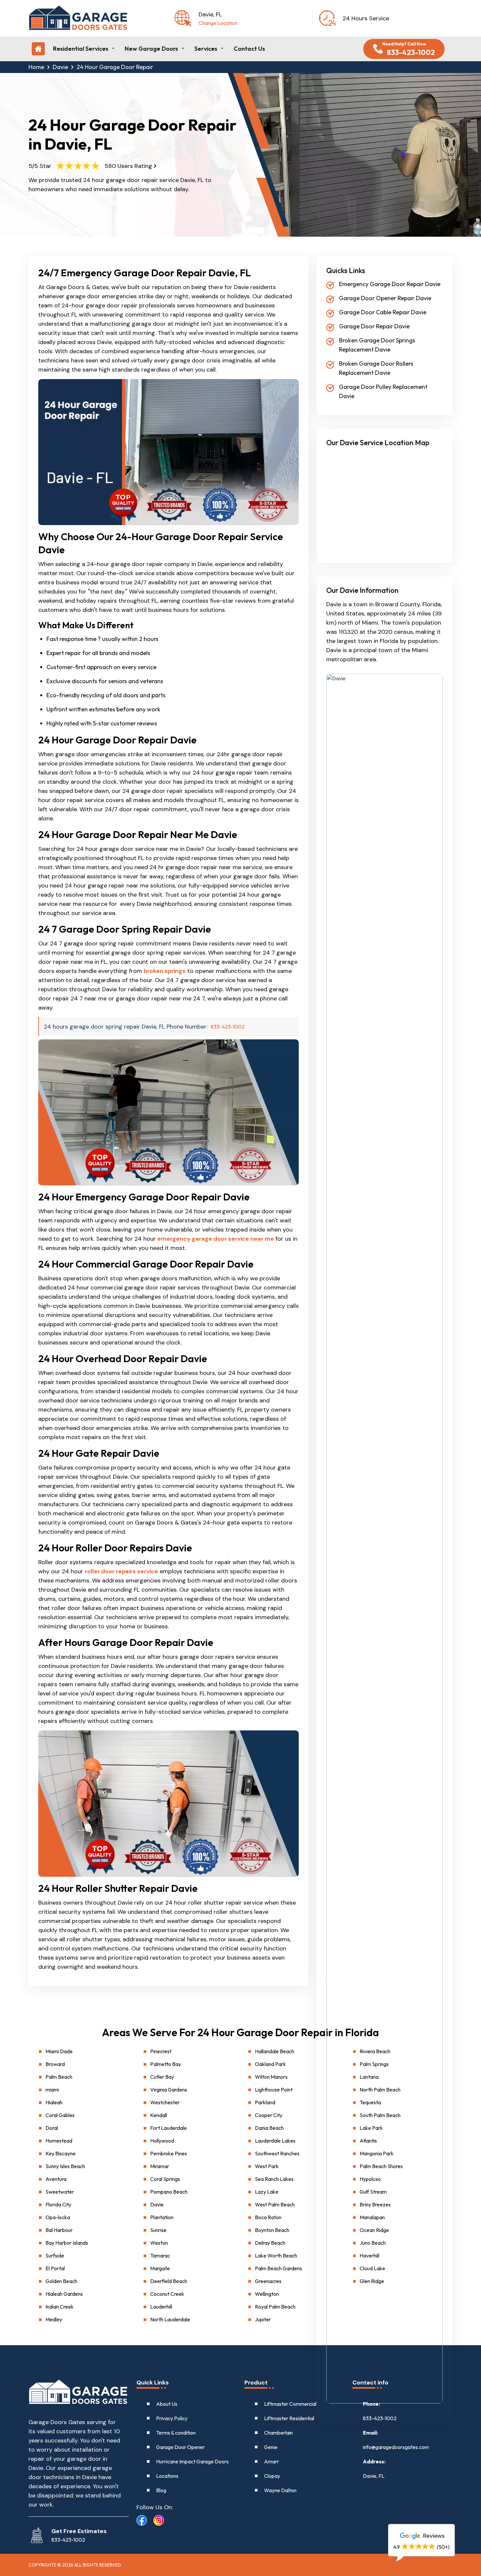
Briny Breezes (375, 2204)
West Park (267, 2166)
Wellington (267, 2294)
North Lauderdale (170, 2319)
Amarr (272, 2461)
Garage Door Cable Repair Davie (383, 312)
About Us (167, 2404)
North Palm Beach (380, 2090)
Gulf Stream (373, 2192)
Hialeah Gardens (64, 2294)
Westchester (165, 2102)
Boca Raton (268, 2217)
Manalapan (372, 2217)
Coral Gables (60, 2115)
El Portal (55, 2268)
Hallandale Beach (275, 2051)
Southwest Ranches (277, 2153)
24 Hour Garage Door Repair (115, 67)
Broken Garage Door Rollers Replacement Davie (376, 368)
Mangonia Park (377, 2153)
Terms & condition (176, 2433)
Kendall (159, 2115)
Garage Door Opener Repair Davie (385, 298)
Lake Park (371, 2128)
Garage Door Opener (180, 2447)
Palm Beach (59, 2077)
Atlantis (368, 2141)
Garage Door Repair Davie (374, 326)
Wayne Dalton (280, 2490)
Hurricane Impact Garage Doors (192, 2461)
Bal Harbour (59, 2230)
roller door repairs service (121, 1571)
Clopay (272, 2476)
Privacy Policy (172, 2418)
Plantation (162, 2217)
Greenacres (268, 2281)
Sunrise (158, 2230)
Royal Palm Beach (275, 2307)
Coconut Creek (167, 2294)
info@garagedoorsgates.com (396, 2447)
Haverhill (369, 2256)
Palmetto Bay (166, 2064)
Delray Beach (270, 2243)
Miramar (160, 2166)
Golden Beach (61, 2281)
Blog (161, 2490)
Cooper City (269, 2115)
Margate (160, 2268)
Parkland (265, 2102)
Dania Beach (269, 2128)
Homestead (59, 2141)
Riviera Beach (375, 2051)
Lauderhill (161, 2307)
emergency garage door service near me (216, 1239)
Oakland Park (270, 2064)
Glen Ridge (372, 2281)
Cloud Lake (372, 2268)
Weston (159, 2243)
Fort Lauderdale (169, 2128)
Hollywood (162, 2141)
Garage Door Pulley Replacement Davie (383, 391)
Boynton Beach (272, 2230)
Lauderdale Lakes (275, 2141)
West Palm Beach (275, 2204)
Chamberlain (278, 2433)
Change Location (218, 23)
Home (36, 67)
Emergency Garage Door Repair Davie (390, 284)
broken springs (165, 971)
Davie (60, 67)
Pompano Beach (169, 2192)
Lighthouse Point (274, 2090)
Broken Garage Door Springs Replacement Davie (377, 345)
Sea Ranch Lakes (274, 2179)
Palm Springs (374, 2064)
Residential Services (81, 49)
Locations (167, 2476)
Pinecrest (161, 2051)
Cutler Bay (162, 2077)
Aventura (56, 2179)
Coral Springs (165, 2179)
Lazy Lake (267, 2192)
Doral (52, 2128)
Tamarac (160, 2256)
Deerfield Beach (169, 2281)
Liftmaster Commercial (290, 2404)
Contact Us (249, 49)
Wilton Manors (271, 2077)
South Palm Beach (380, 2115)
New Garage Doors (151, 49)
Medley (54, 2319)
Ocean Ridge (374, 2230)
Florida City (58, 2204)
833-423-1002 (228, 1027)
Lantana (369, 2077)
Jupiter (263, 2319)
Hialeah (54, 2102)
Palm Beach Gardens (278, 2268)
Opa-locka (58, 2217)
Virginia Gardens (169, 2090)
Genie (271, 2447)
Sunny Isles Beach (65, 2166)
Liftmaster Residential (289, 2418)
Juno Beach (373, 2243)
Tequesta (370, 2102)
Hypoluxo (370, 2179)
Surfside (55, 2256)
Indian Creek (60, 2307)
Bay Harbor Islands (67, 2243)
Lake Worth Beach (276, 2256)
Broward (55, 2064)
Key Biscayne (61, 2153)
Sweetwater (60, 2192)
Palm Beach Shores (381, 2166)
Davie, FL (374, 2476)
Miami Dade (59, 2051)
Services (206, 49)
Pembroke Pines (169, 2153)
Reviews (433, 2536)
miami (52, 2090)
